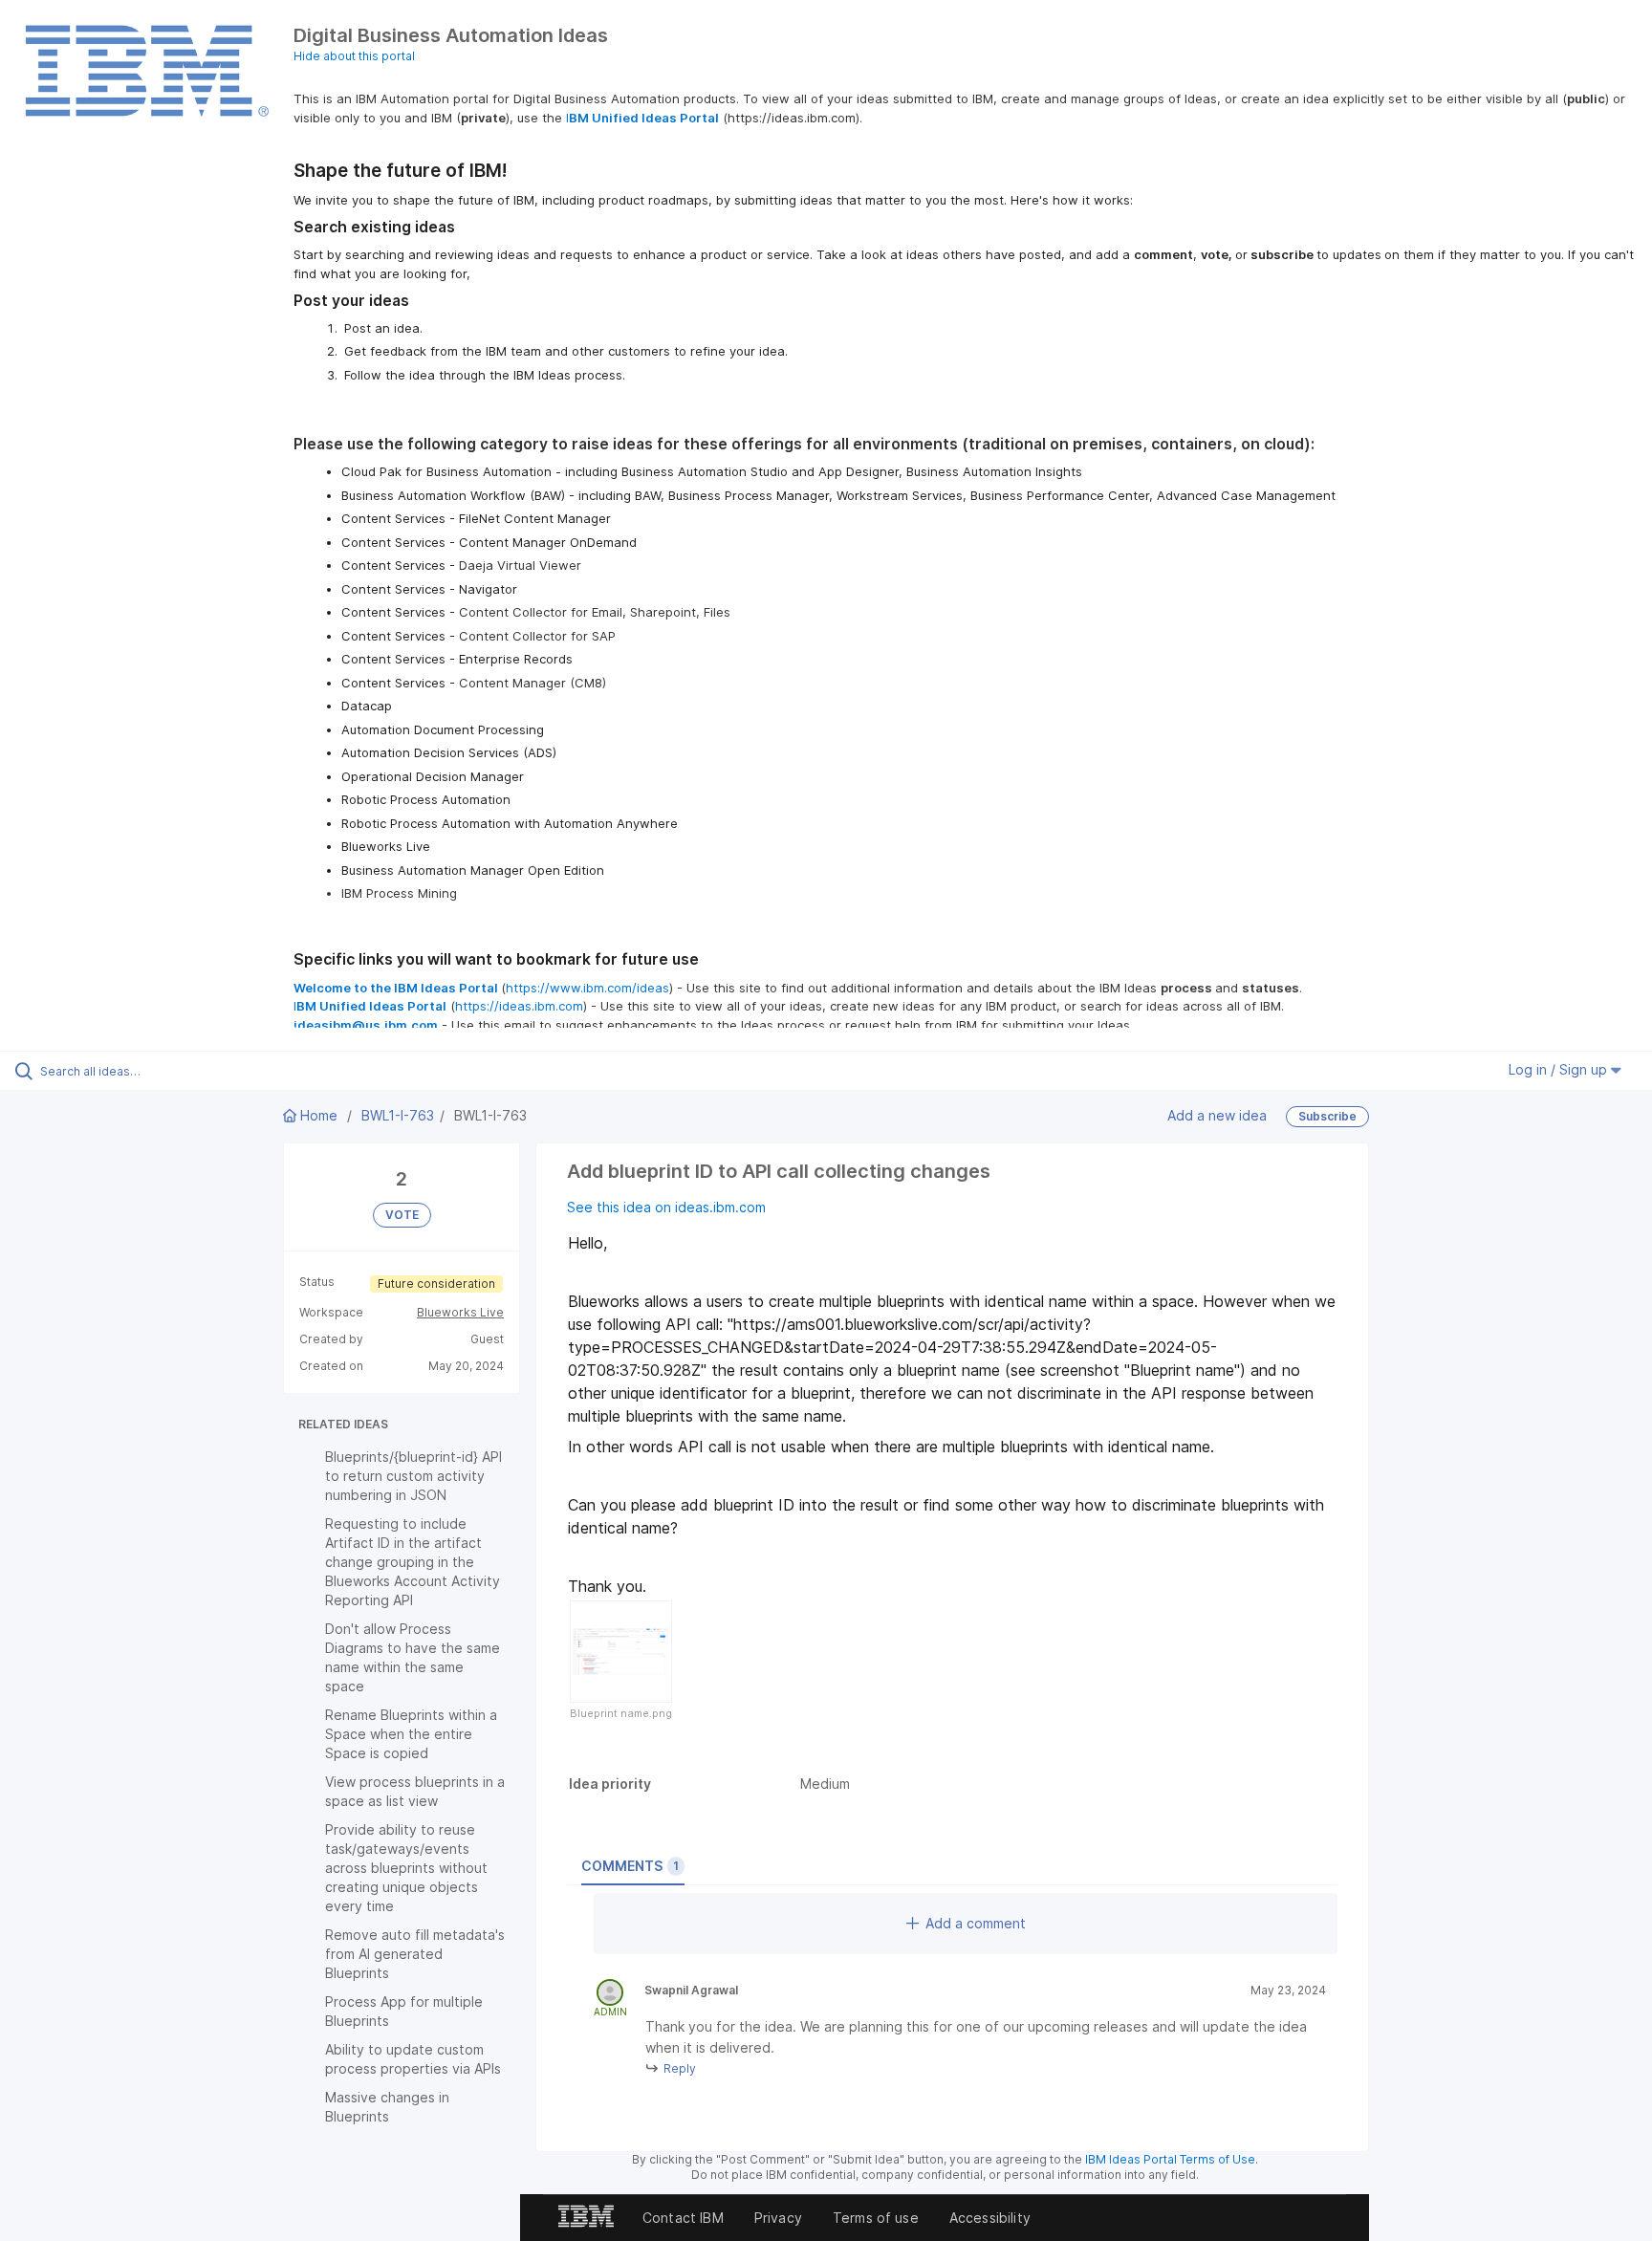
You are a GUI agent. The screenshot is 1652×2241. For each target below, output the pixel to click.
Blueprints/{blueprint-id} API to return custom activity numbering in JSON (413, 1476)
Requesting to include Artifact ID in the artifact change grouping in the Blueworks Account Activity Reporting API (413, 1562)
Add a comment (976, 1923)
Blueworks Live (460, 1312)
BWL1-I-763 (398, 1115)
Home (319, 1115)
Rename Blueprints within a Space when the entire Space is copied (411, 1734)
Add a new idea (1217, 1114)
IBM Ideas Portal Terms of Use (1170, 2159)
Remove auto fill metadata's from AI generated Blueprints (415, 1954)
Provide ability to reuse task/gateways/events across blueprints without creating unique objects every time (406, 1868)
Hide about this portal (354, 56)
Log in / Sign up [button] (1560, 1069)
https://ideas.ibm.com (519, 1006)
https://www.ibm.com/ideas (587, 988)
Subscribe (1327, 1116)
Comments (630, 1866)
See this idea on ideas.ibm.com (666, 1207)
